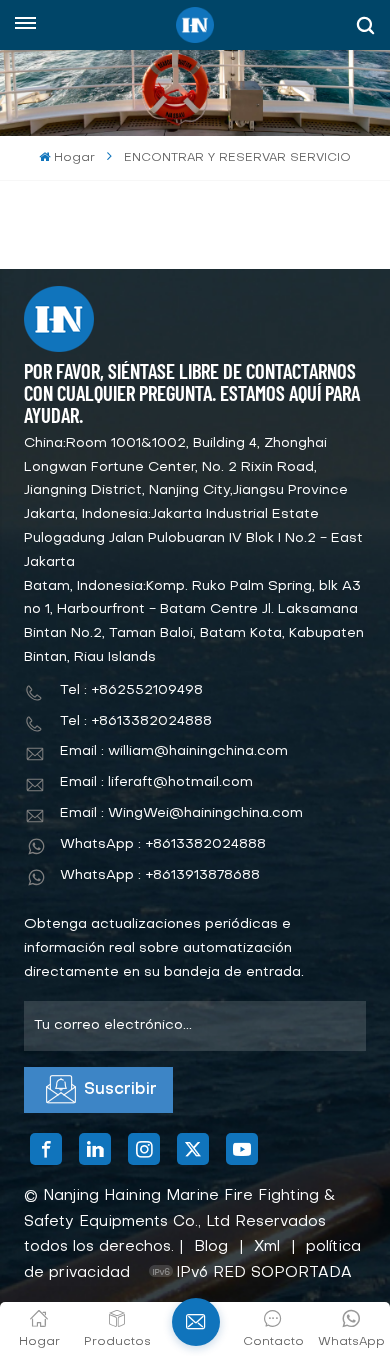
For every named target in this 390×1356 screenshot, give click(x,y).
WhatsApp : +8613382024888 (163, 844)
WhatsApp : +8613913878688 (160, 875)
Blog (211, 1247)
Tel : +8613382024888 (136, 721)
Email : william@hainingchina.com (174, 751)
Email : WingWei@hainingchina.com (181, 813)
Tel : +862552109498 (131, 690)
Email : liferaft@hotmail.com (156, 782)
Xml (267, 1247)
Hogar (74, 158)
